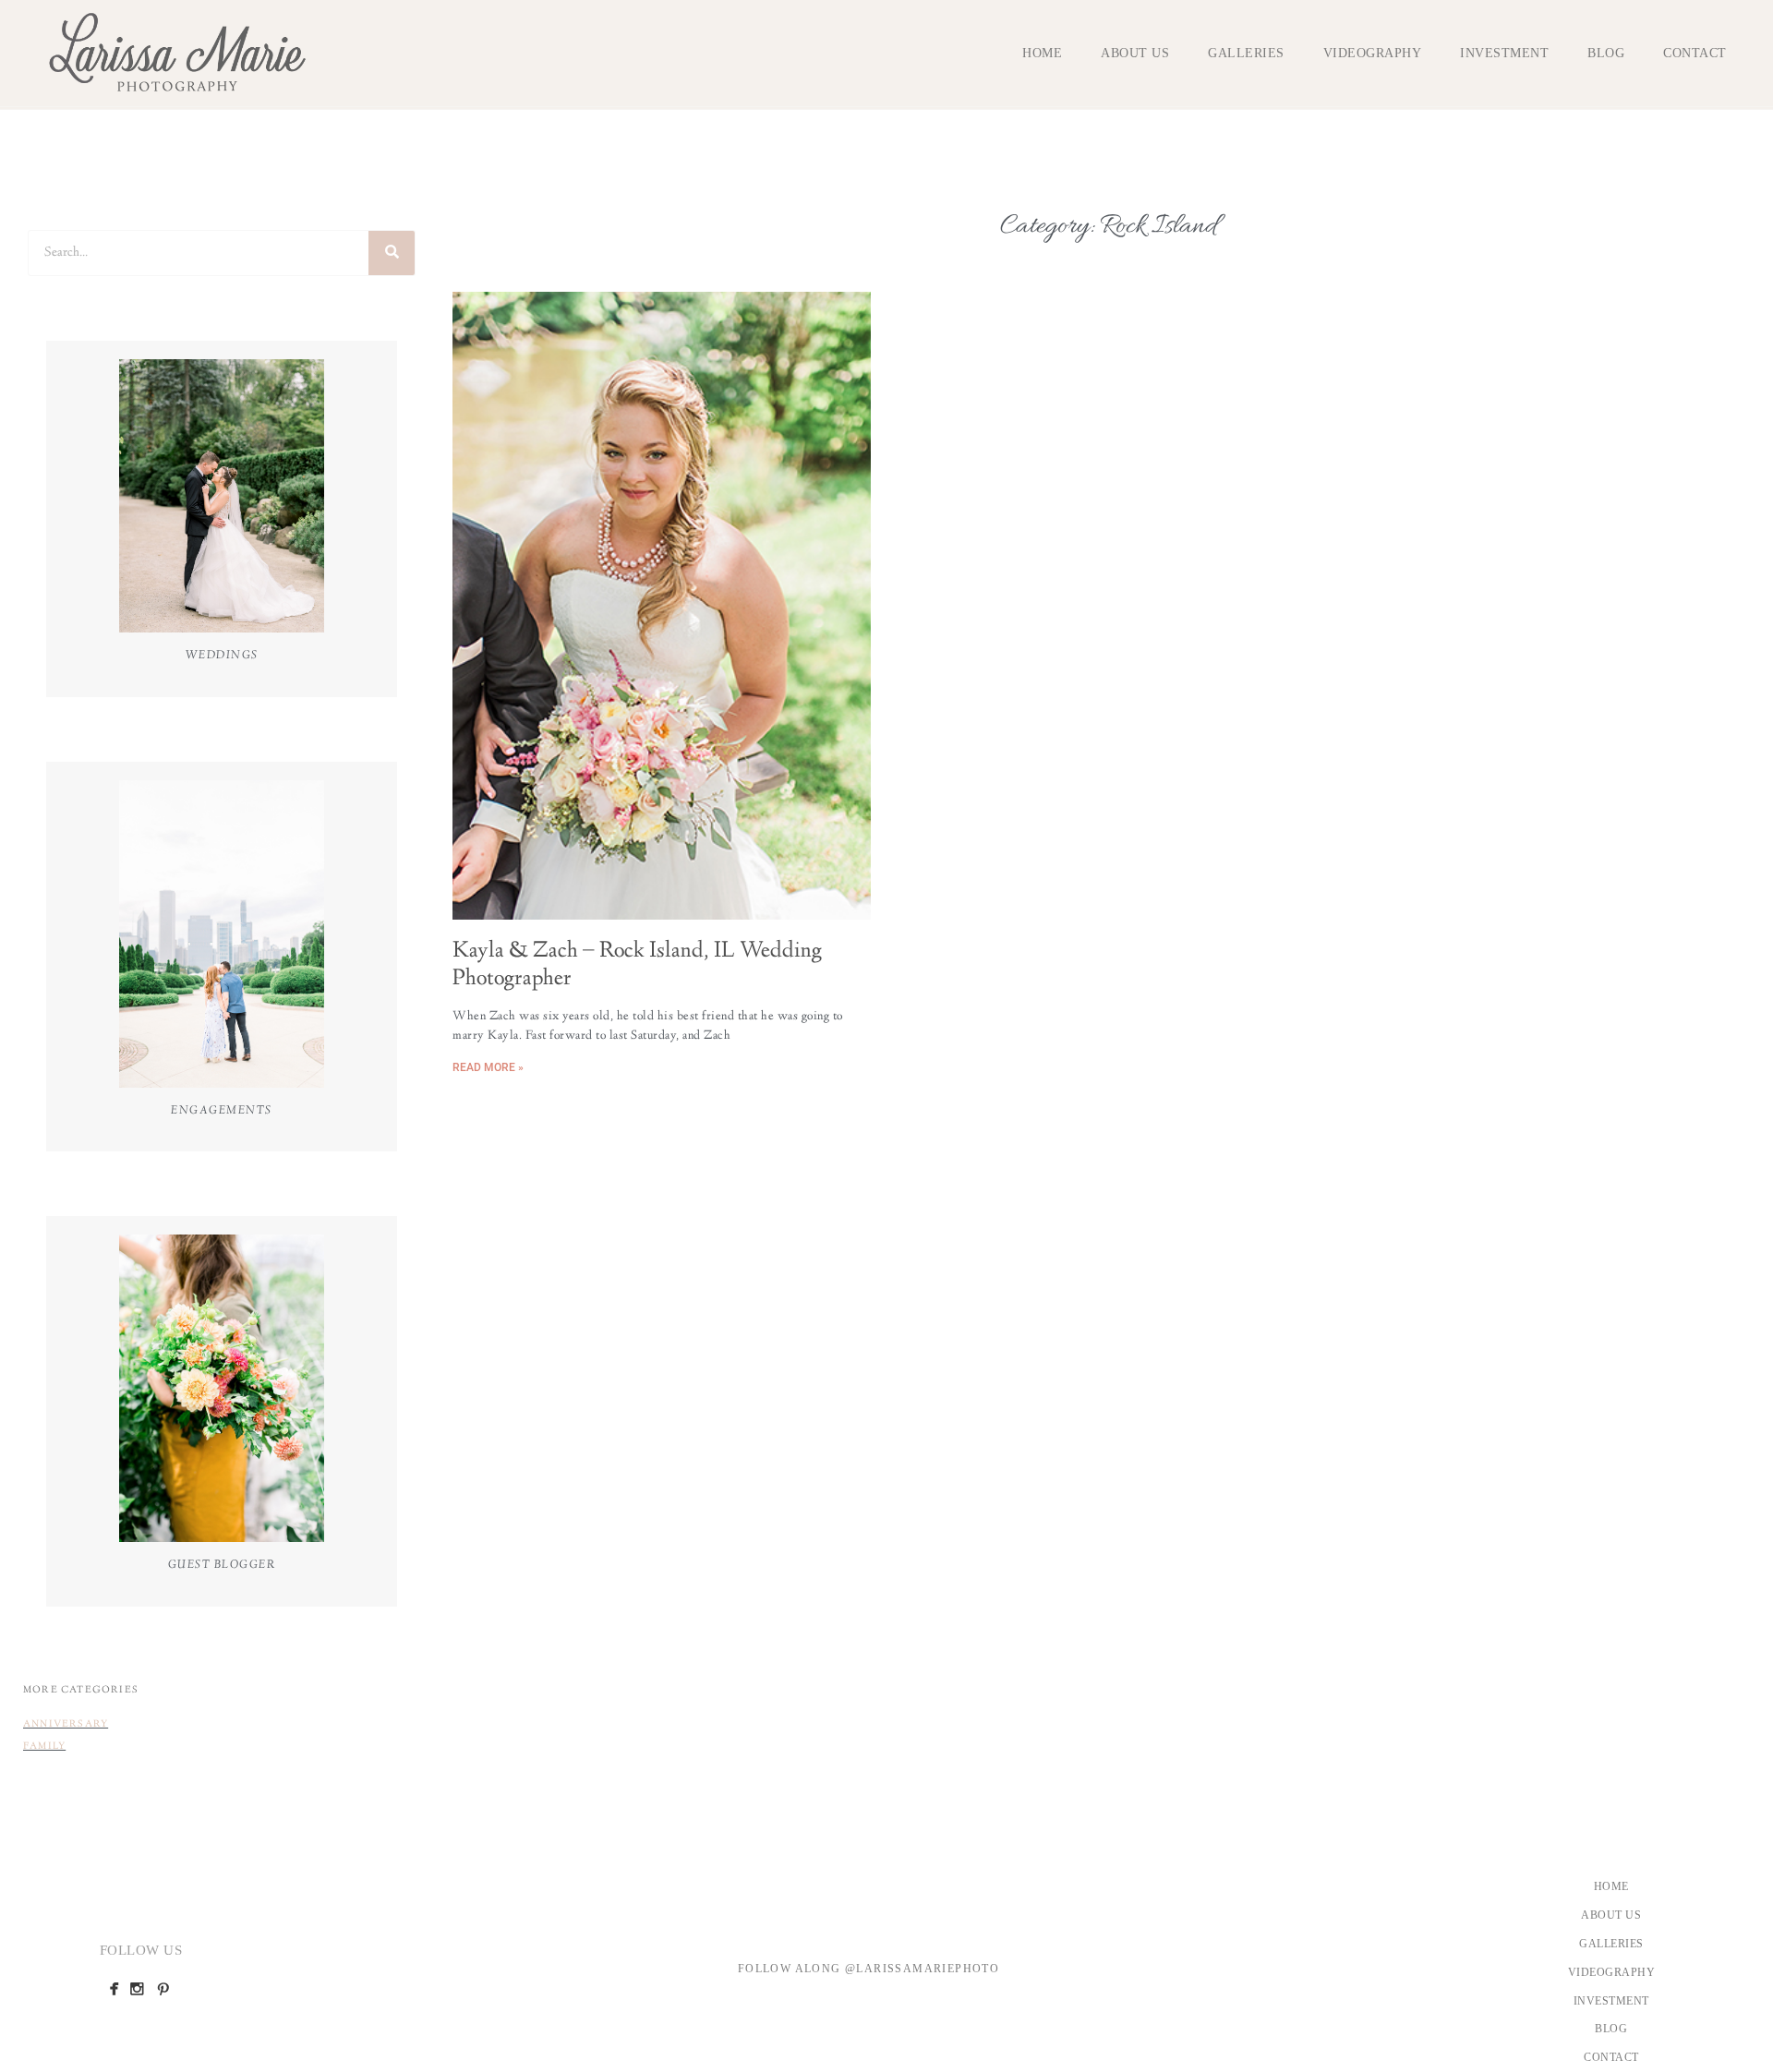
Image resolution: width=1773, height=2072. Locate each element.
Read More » (488, 1067)
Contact (1695, 53)
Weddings (222, 656)
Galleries (1246, 53)
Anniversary (66, 1724)
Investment (1504, 53)
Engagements (222, 1111)
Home (1042, 53)
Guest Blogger (222, 1565)
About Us (1135, 53)
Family (44, 1747)
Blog (1606, 53)
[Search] (392, 253)
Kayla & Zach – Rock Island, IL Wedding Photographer (637, 966)
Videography (1373, 53)
